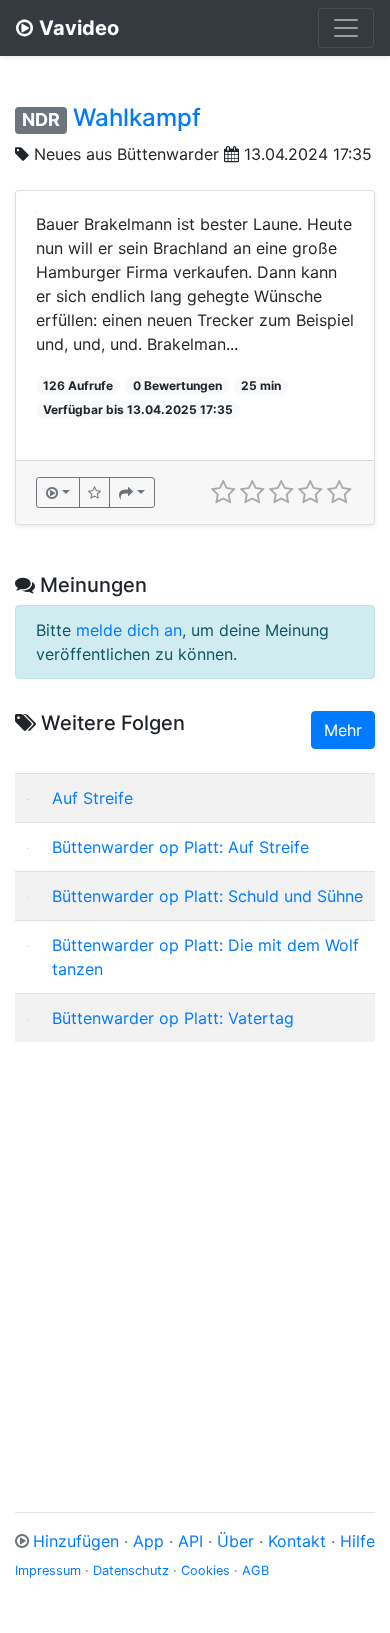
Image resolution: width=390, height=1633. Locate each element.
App (148, 1541)
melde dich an (129, 630)
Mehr (343, 730)
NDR (41, 119)
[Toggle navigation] (346, 28)
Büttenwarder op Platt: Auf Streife (180, 847)
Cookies (205, 1570)
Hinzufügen (76, 1541)
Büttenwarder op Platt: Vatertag (173, 1018)
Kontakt (297, 1541)
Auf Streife (92, 798)
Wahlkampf (137, 117)
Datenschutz (131, 1570)
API (190, 1541)
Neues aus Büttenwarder (126, 154)
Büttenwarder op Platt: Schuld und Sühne (207, 896)
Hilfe (357, 1541)
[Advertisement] (195, 1253)
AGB (255, 1570)
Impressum (48, 1570)
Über (235, 1541)
